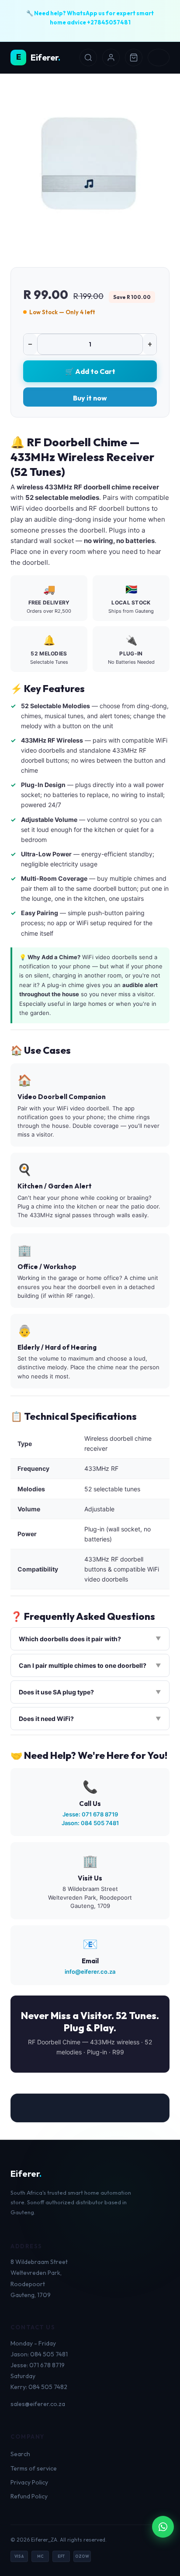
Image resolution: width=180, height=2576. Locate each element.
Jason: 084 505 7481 (90, 1823)
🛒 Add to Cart (90, 371)
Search (20, 2454)
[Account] (111, 58)
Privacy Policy (29, 2482)
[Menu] (159, 58)
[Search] (88, 58)
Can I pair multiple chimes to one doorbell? (83, 1665)
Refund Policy (29, 2496)
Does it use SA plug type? (56, 1692)
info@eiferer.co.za (90, 1972)
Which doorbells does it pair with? (70, 1639)
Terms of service (34, 2468)
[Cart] (134, 58)
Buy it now (90, 398)
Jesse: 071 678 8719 (90, 1814)
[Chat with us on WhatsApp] (163, 2527)
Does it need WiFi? (46, 1719)
